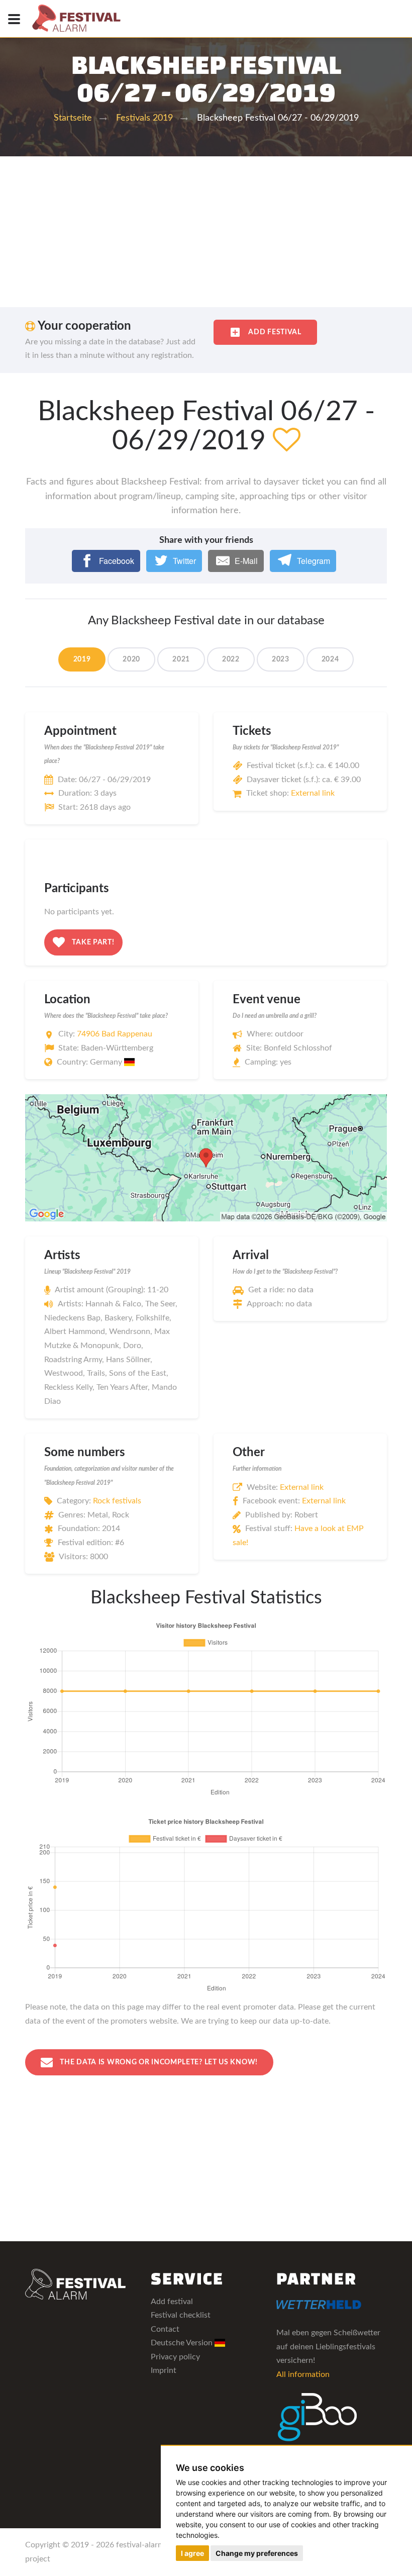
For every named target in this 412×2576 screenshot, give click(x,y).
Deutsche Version (183, 2343)
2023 (281, 659)
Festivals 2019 (144, 118)
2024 (330, 659)
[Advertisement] (206, 232)
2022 (231, 659)
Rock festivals (117, 1501)
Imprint (164, 2370)
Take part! (92, 942)
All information (303, 2374)
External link (313, 793)
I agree (192, 2553)
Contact (165, 2329)
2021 (181, 659)
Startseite (73, 118)
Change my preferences (257, 2553)
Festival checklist (181, 2315)
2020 (131, 659)
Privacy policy (175, 2357)
